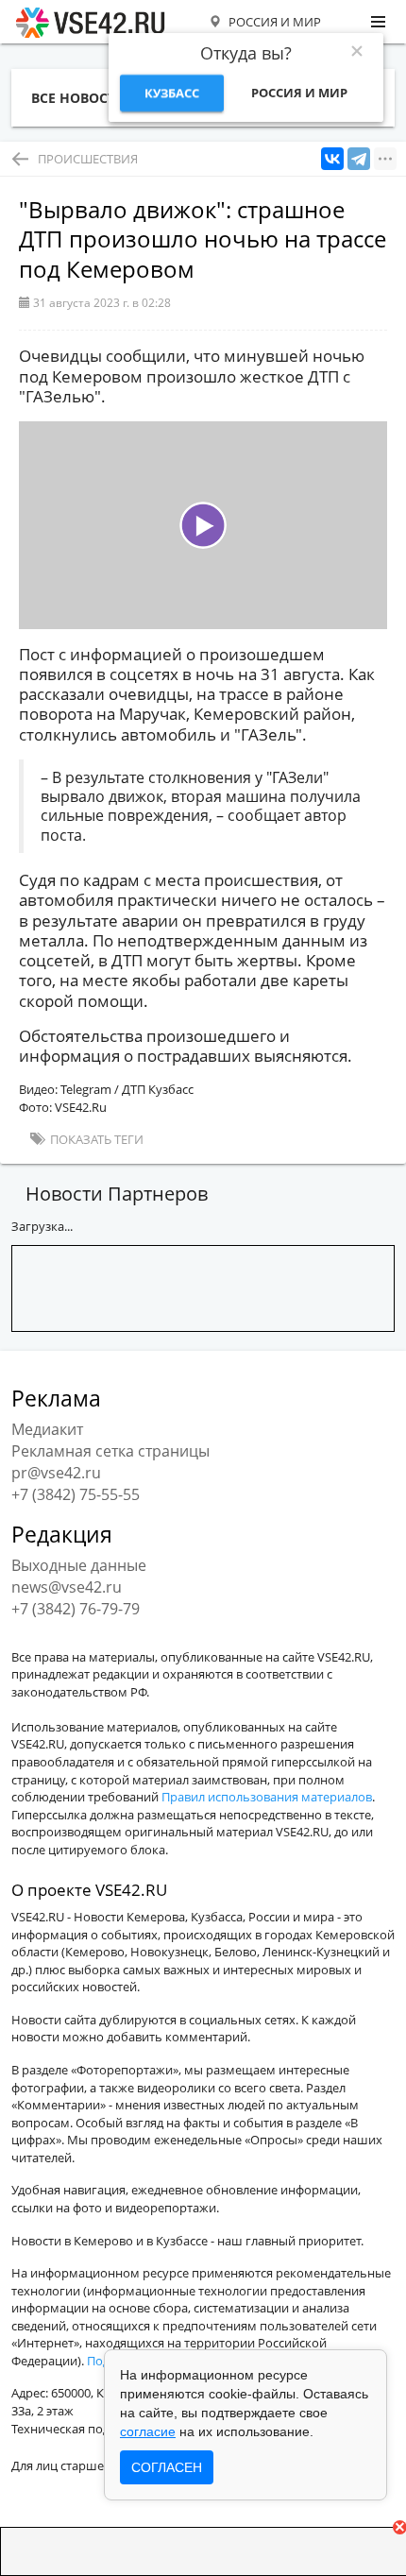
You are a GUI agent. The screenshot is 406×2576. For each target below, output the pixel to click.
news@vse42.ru (67, 1587)
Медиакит (47, 1429)
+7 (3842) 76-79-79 (76, 1609)
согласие (148, 2431)
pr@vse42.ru (56, 1473)
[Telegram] (359, 159)
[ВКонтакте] (332, 159)
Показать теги (95, 1139)
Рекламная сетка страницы (110, 1451)
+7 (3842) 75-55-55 (76, 1494)
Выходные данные (79, 1565)
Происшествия (88, 159)
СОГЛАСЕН (167, 2467)
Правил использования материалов (267, 1797)
